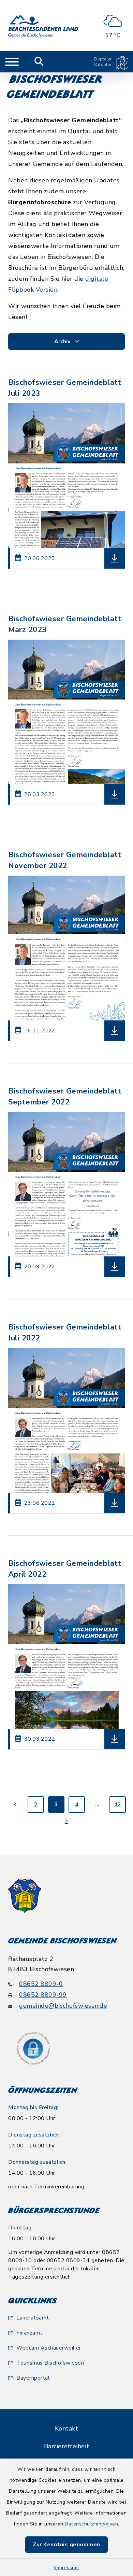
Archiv (63, 342)
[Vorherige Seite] (15, 1805)
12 (118, 1805)
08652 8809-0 (41, 1984)
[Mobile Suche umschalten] (39, 62)
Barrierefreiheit (67, 2446)
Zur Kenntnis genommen (66, 2545)
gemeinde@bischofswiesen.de (63, 2006)
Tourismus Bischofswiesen (50, 2363)
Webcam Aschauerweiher (49, 2348)
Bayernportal (33, 2378)
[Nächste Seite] (66, 1821)
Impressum (67, 2568)
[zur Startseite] (43, 26)
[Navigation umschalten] (12, 62)
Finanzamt (29, 2333)
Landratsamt (33, 2318)
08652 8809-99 (43, 1995)
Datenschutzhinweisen (91, 2524)
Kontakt (67, 2428)
